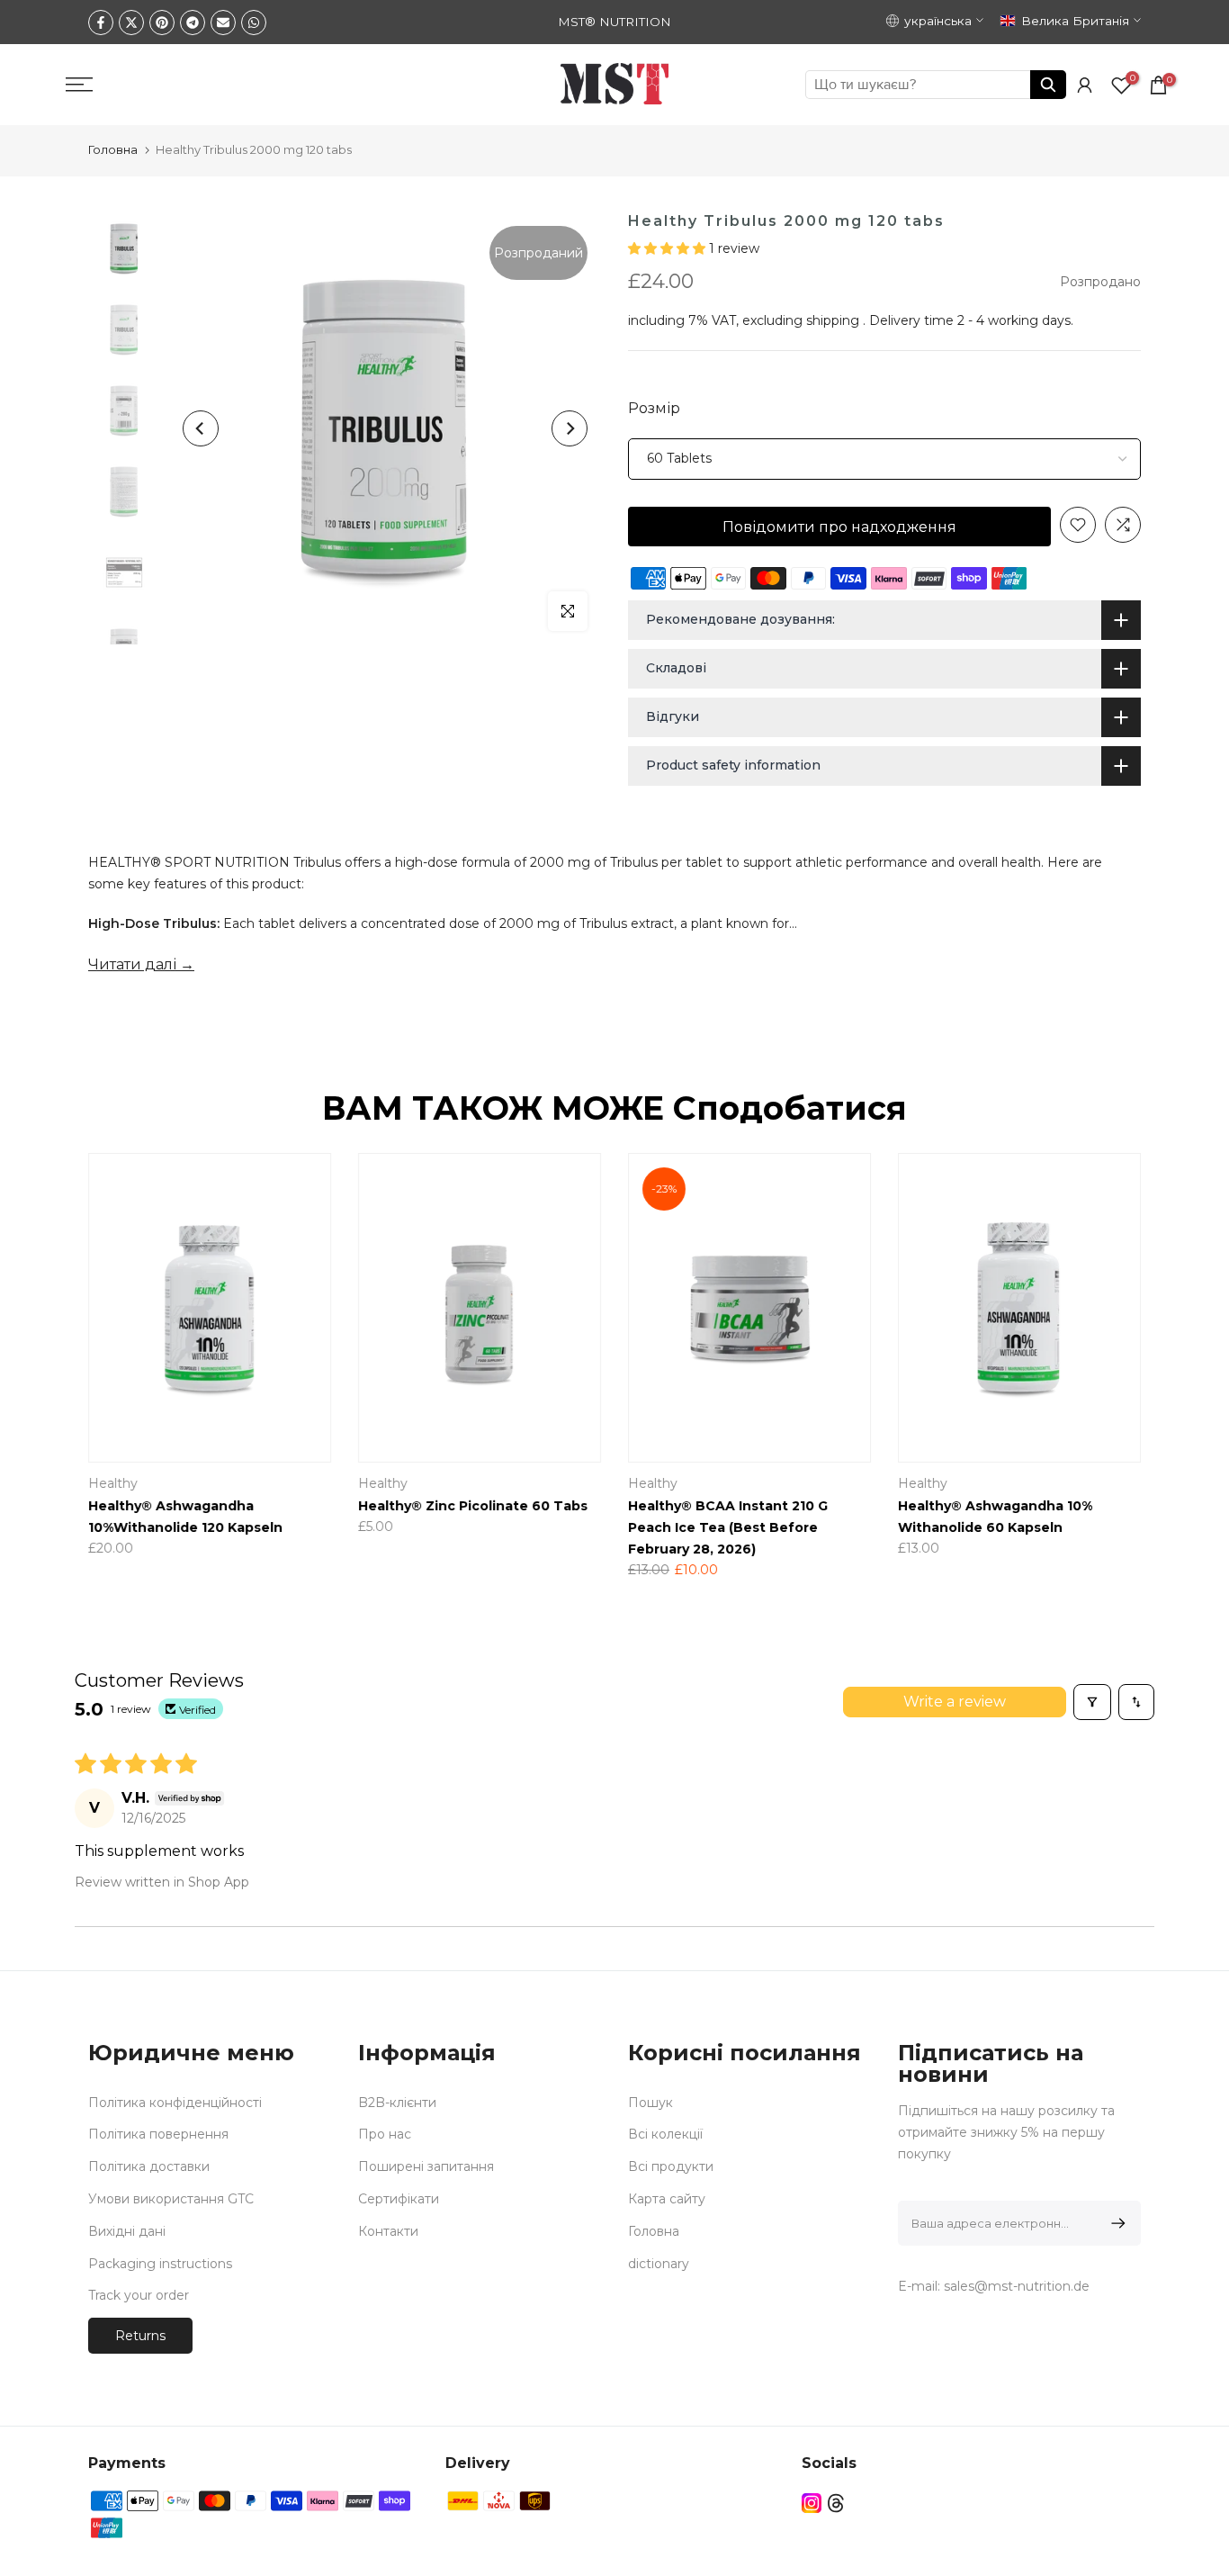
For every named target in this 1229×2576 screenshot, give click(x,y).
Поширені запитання (426, 2166)
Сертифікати (399, 2199)
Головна (113, 149)
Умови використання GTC (171, 2199)
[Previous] (201, 428)
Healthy (993, 1483)
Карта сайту (667, 2199)
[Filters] (1092, 1702)
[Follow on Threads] (836, 2503)
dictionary (659, 2264)
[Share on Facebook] (101, 23)
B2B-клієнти (397, 2103)
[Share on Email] (223, 23)
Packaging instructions (160, 2264)
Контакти (388, 2231)
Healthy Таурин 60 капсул (520, 1506)
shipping (833, 320)
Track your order (139, 2295)
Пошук (650, 2103)
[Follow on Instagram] (812, 2503)
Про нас (385, 2134)
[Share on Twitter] (131, 23)
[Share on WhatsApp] (254, 23)
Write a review (955, 1702)
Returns (140, 2336)
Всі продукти (671, 2166)
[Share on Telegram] (193, 23)
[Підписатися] (1115, 2223)
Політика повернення (158, 2134)
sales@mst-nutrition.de (1017, 2286)
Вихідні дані (127, 2231)
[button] (668, 248)
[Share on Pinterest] (162, 23)
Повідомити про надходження (839, 527)
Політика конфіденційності (175, 2103)
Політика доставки (149, 2166)
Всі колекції (665, 2134)
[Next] (570, 428)
